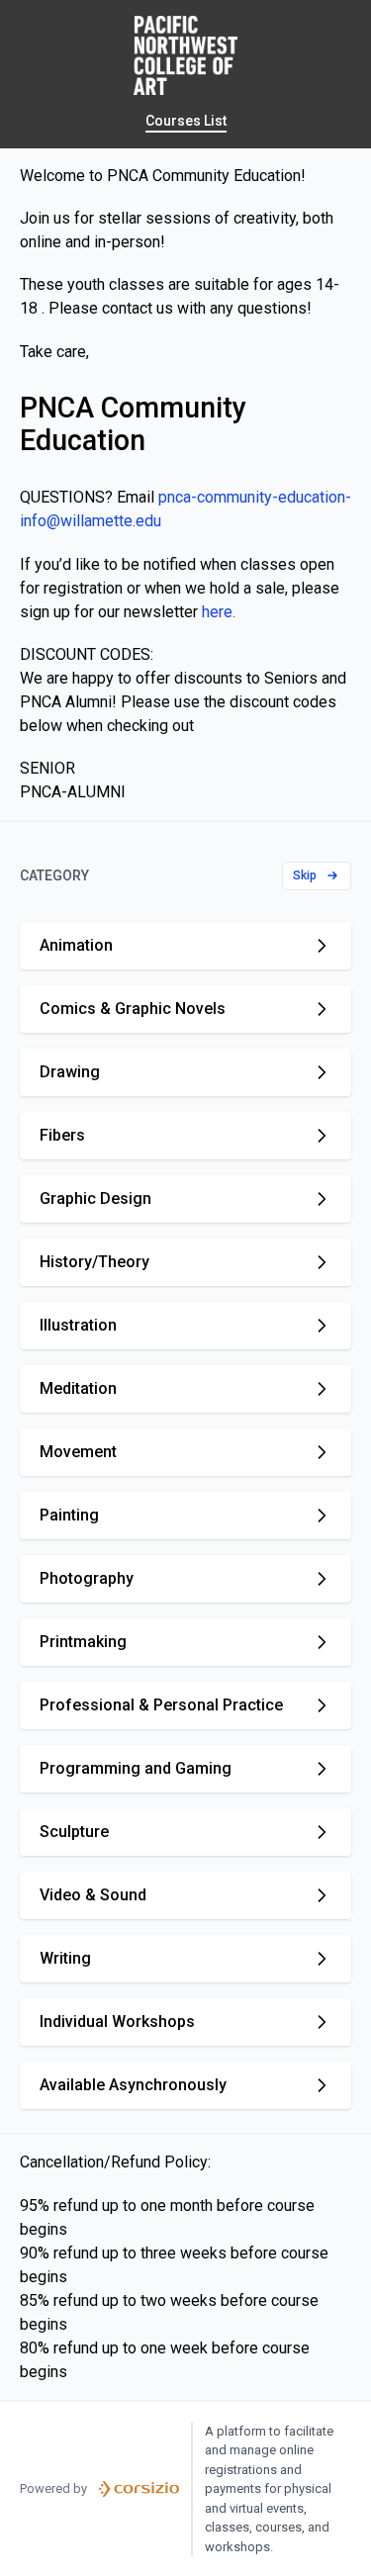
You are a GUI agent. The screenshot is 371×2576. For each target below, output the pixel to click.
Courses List (186, 121)
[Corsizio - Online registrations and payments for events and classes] (139, 2489)
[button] (317, 876)
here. (219, 612)
